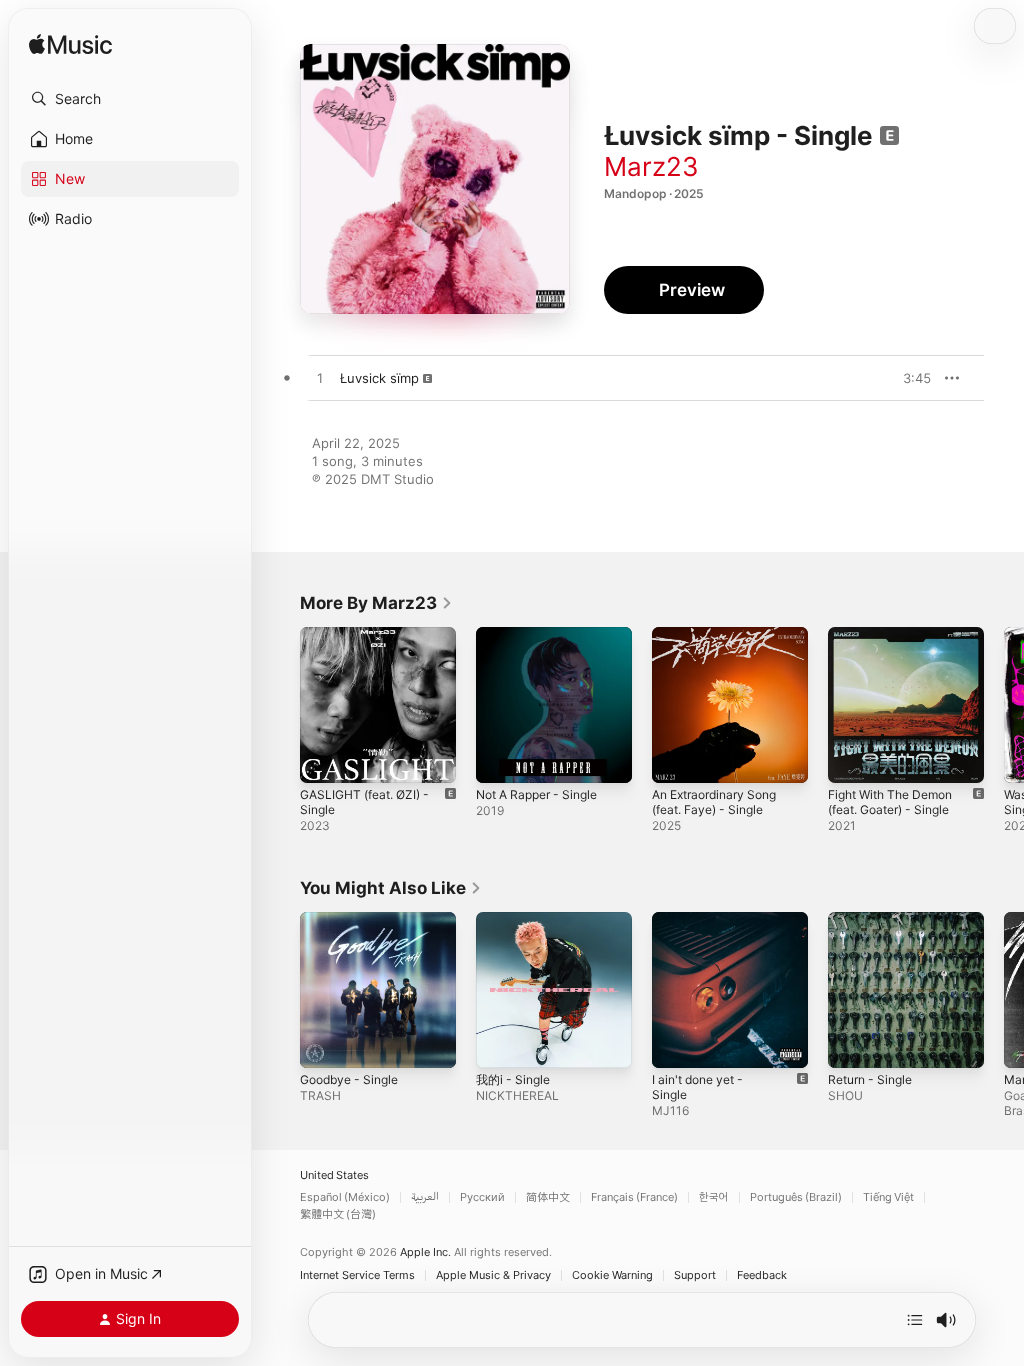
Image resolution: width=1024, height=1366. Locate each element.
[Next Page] (1004, 705)
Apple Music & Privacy (493, 1275)
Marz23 (651, 166)
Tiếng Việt (888, 1197)
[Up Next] (915, 1320)
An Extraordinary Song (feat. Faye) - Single (714, 802)
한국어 (714, 1197)
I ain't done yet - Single (697, 1087)
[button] (130, 99)
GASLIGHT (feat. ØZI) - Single (364, 802)
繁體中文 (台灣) (338, 1214)
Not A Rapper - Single (536, 794)
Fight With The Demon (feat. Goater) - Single (890, 802)
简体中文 (548, 1197)
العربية (425, 1197)
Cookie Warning (612, 1275)
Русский (482, 1197)
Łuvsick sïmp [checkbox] (379, 378)
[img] (70, 45)
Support (695, 1275)
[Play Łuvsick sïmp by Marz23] (320, 379)
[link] (376, 603)
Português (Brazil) (796, 1197)
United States (334, 1175)
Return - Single (870, 1079)
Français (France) (634, 1197)
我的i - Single (513, 1079)
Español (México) (345, 1197)
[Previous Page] (280, 705)
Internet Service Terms (357, 1275)
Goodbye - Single (349, 1079)
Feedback (762, 1275)
